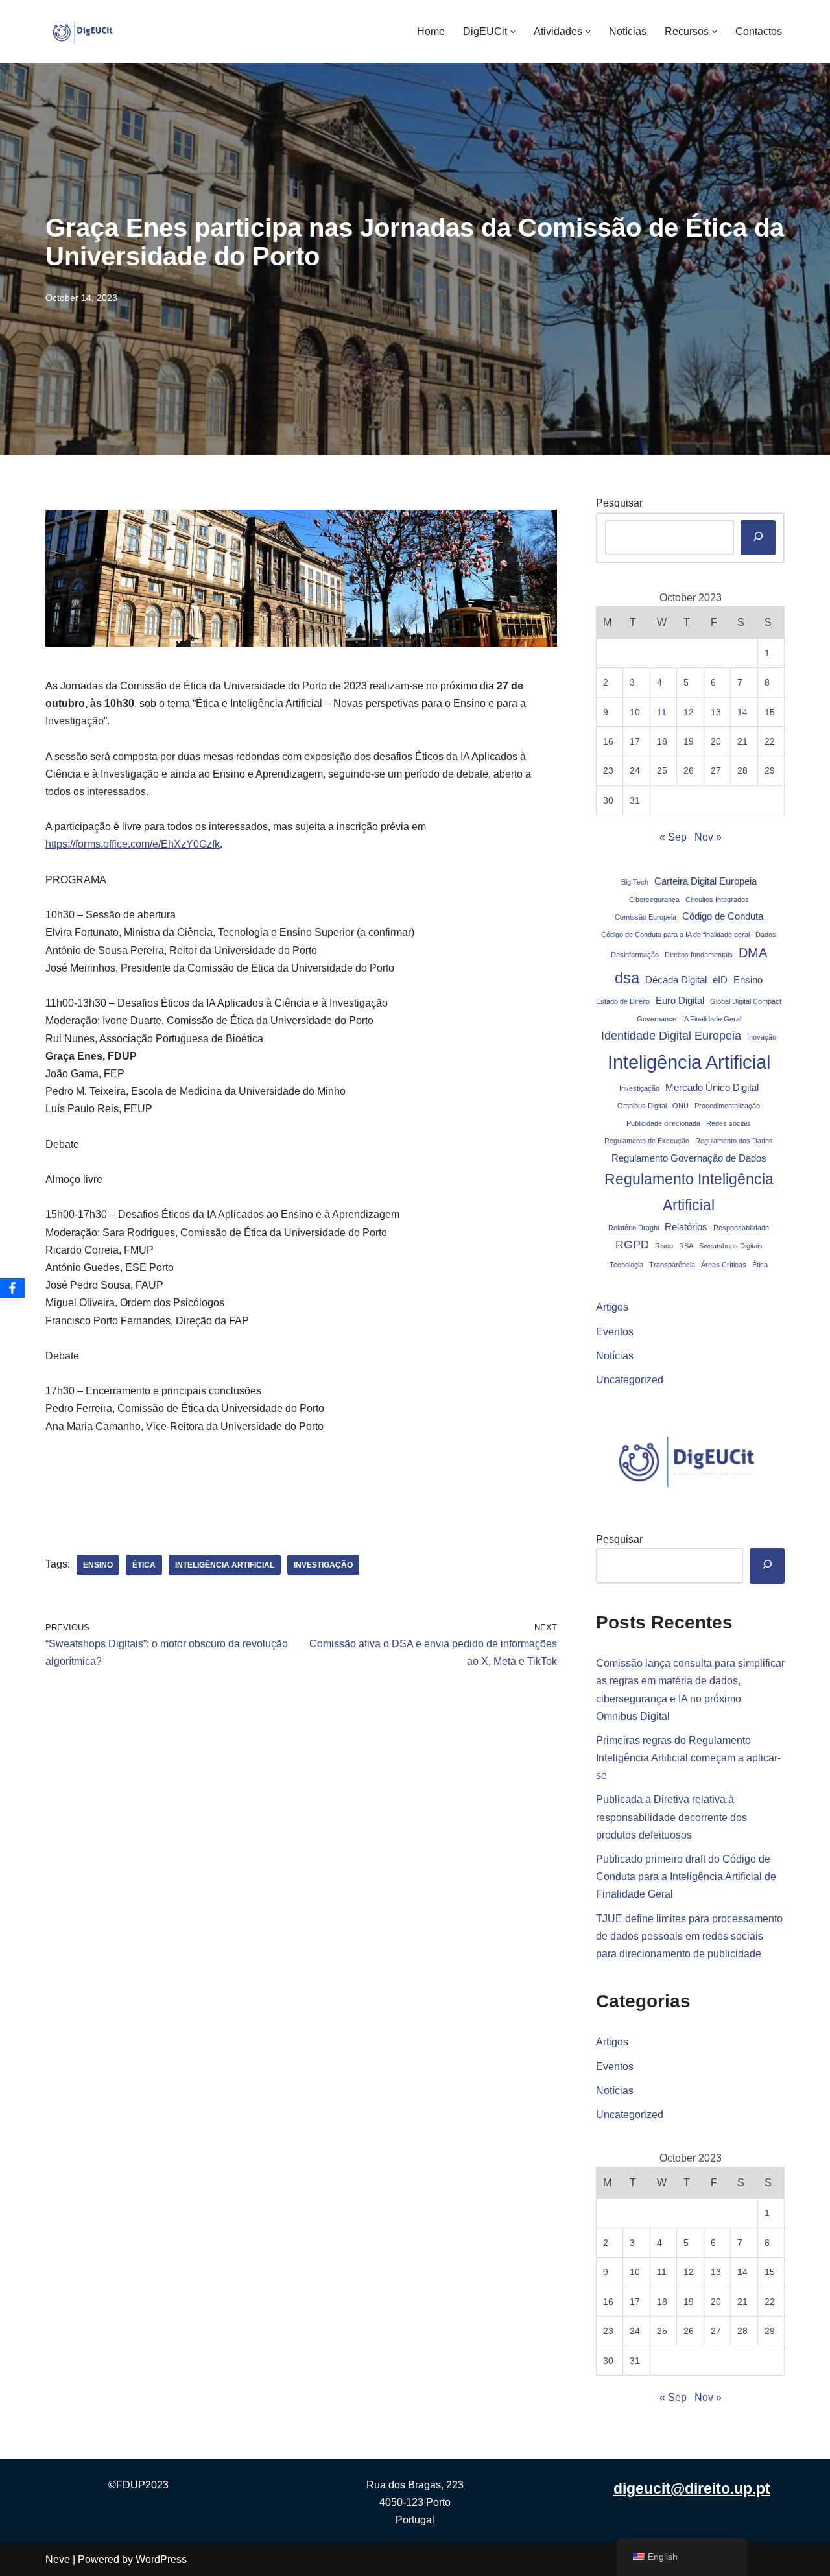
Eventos (615, 1332)
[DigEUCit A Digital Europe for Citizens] (84, 31)
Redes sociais (729, 1123)
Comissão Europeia (646, 917)
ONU (681, 1106)
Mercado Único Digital (712, 1088)
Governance (657, 1019)
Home (431, 31)
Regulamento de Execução (647, 1141)
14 (742, 712)
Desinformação (635, 955)
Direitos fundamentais (699, 955)
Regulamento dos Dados (734, 1141)
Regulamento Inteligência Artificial (689, 1192)
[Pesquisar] (758, 538)
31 (635, 800)
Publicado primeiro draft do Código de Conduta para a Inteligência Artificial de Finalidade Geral (686, 1877)
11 (662, 712)
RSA (686, 1246)
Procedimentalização (727, 1106)
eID (720, 980)
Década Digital (676, 980)
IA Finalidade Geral (712, 1019)
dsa (627, 978)
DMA (753, 953)
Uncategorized (630, 1380)
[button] (513, 32)
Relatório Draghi (634, 1228)
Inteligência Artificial (225, 1565)
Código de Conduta (723, 916)
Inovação (762, 1037)
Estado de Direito (623, 1001)
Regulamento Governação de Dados (689, 1158)
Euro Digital (680, 1001)
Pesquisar (619, 503)
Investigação (323, 1565)
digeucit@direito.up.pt (692, 2488)
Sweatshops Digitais (731, 1246)
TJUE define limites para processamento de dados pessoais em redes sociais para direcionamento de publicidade (689, 1936)
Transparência (672, 1265)
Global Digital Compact (746, 1001)
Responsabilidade (741, 1228)
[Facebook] (12, 1288)
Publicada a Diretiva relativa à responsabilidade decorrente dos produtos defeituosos (671, 1817)
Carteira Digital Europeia (705, 881)
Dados (766, 935)
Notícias (628, 31)
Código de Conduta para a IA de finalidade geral (675, 935)
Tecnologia (626, 1265)
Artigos (612, 1307)
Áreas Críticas (724, 1265)
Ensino (98, 1565)
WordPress (161, 2559)
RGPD (632, 1245)
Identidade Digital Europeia (671, 1036)
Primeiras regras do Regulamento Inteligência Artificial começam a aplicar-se (688, 1758)
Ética (144, 1565)
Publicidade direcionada (663, 1123)
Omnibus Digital (642, 1106)
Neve (58, 2559)
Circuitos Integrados (717, 900)
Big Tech (635, 882)
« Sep (673, 837)
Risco (664, 1246)
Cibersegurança (654, 900)
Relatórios (686, 1227)
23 (608, 770)
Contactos (759, 31)
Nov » (708, 837)
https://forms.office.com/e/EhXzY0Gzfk (133, 844)
